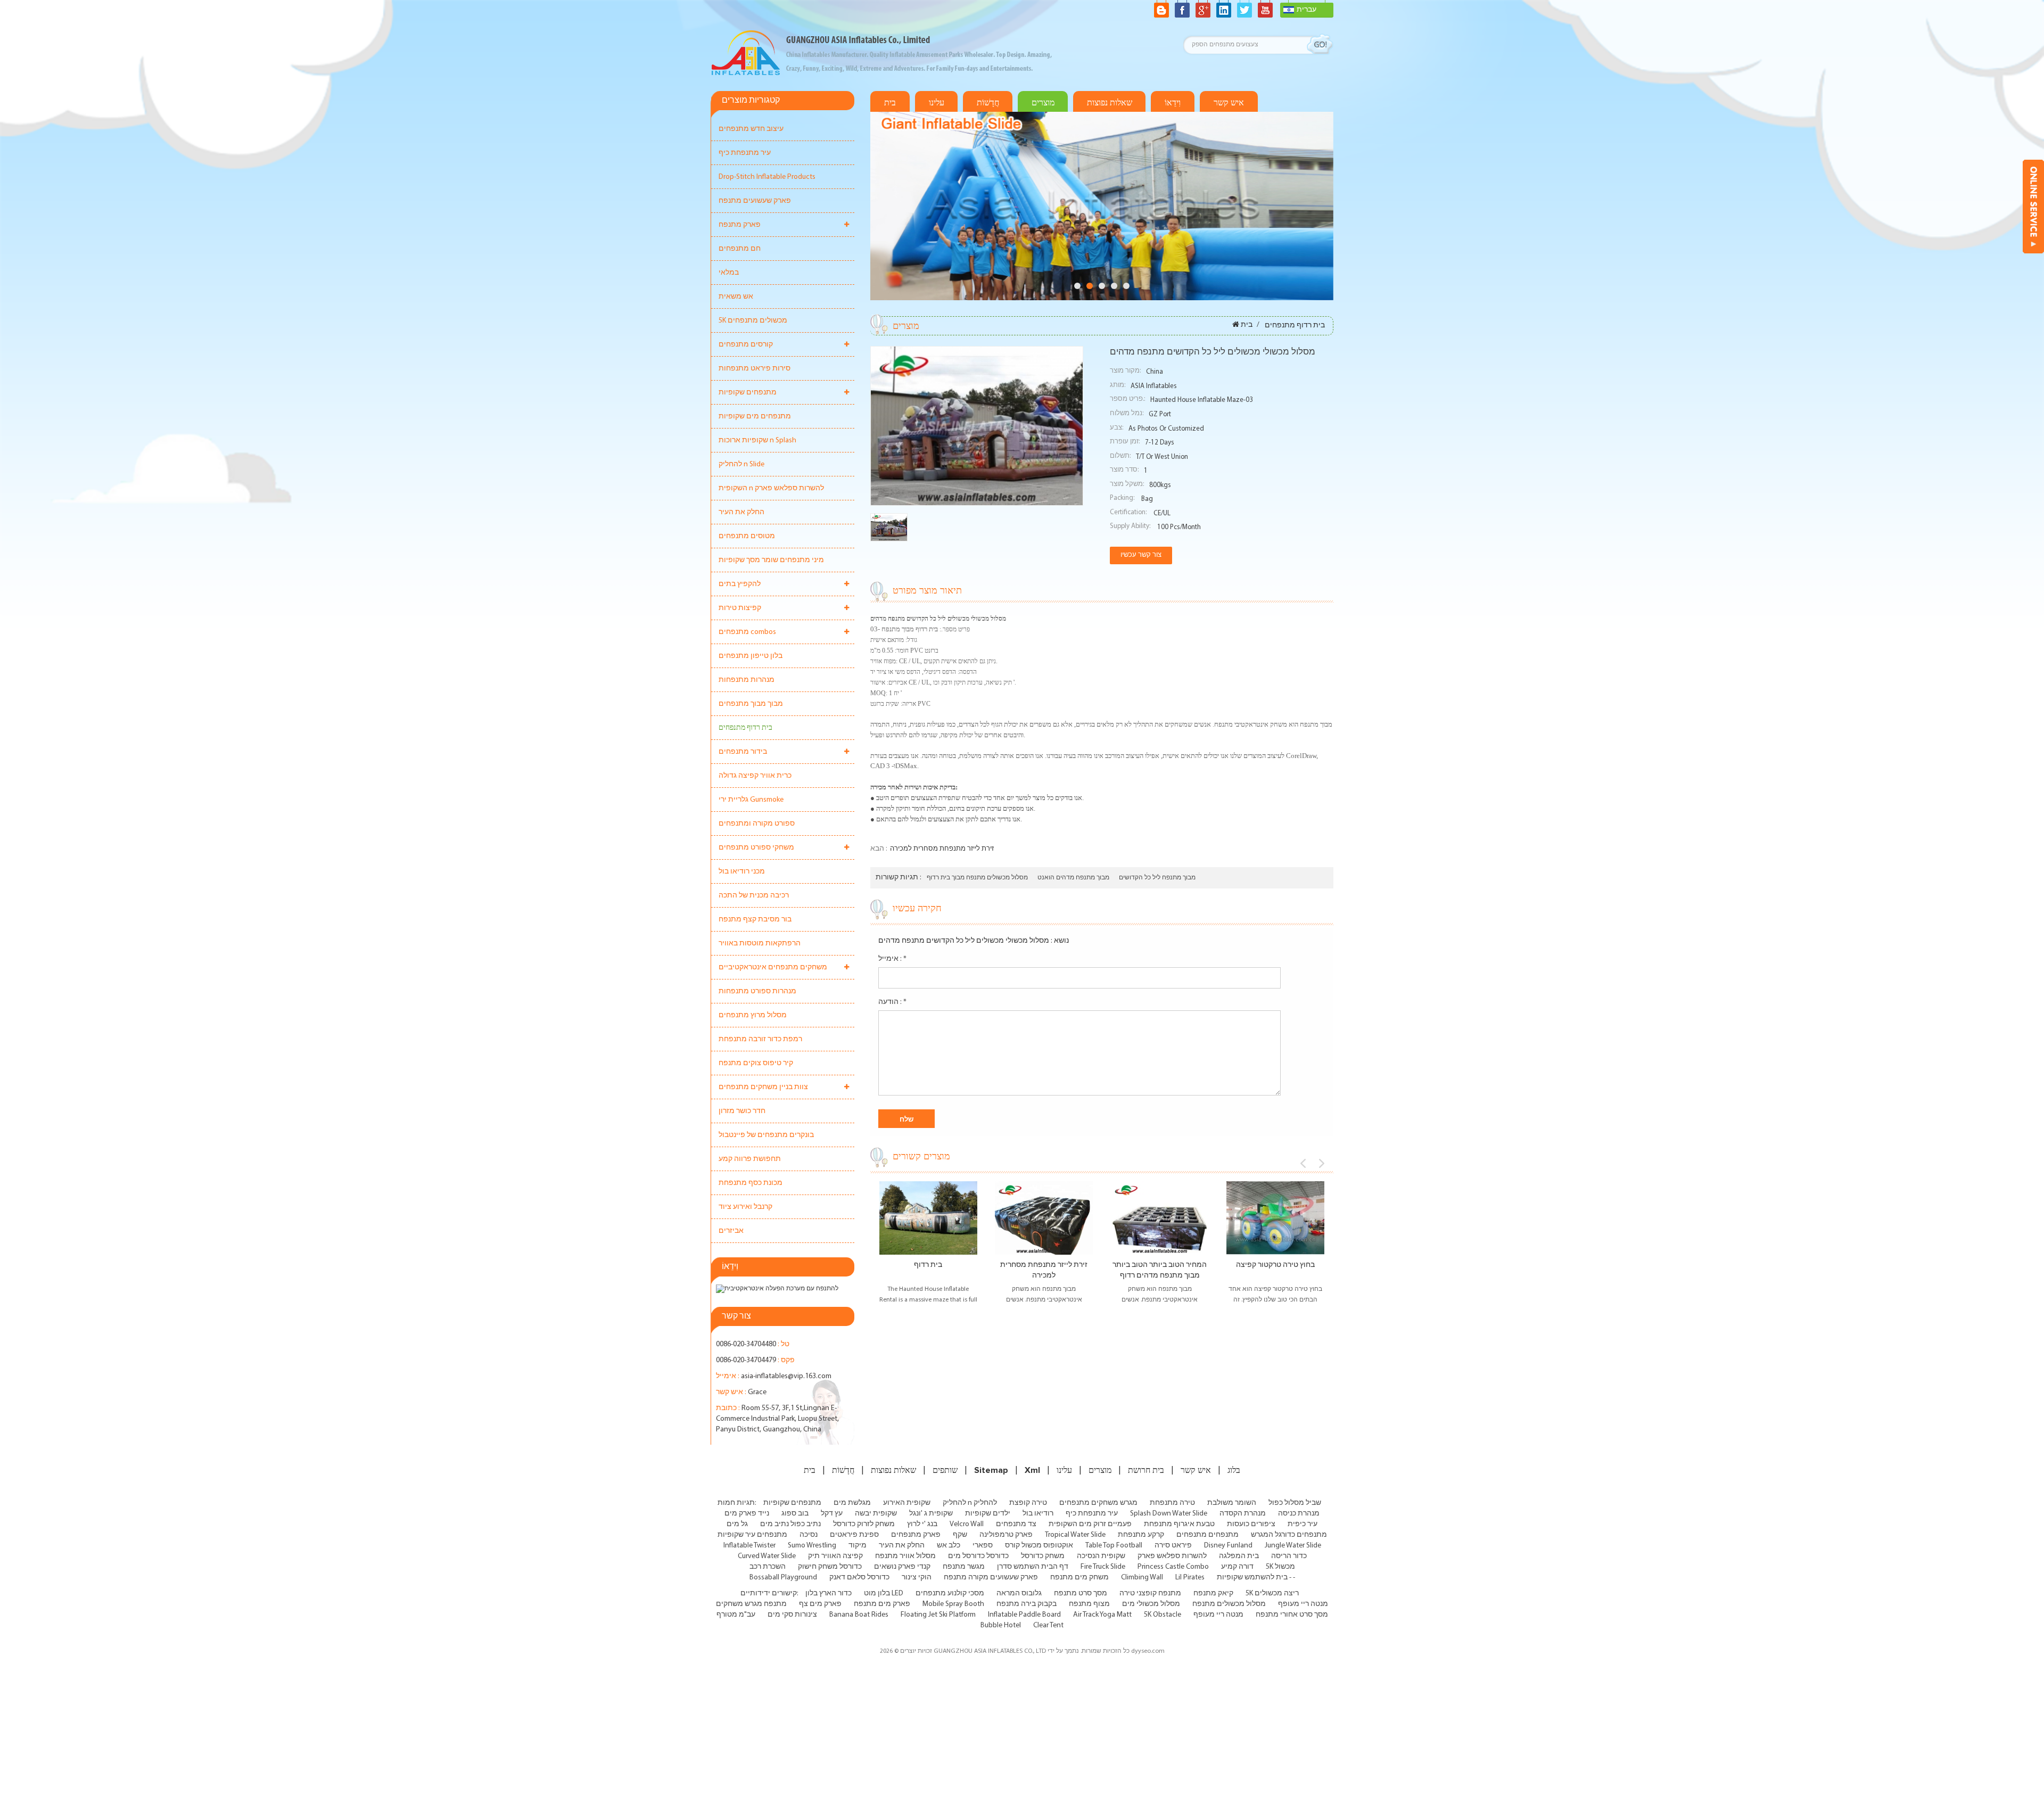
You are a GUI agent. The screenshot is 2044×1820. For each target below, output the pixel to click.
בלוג (1234, 1470)
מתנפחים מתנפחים (1208, 1535)
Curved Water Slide (767, 1556)
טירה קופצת (1028, 1503)
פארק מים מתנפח (882, 1604)
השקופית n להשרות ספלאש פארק (771, 488)
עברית (1307, 10)
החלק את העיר (741, 512)
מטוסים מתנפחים (747, 536)
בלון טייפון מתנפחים (751, 656)
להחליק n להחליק (970, 1503)
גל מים (737, 1524)
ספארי (983, 1546)
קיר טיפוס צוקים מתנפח (756, 1063)
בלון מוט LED (884, 1593)
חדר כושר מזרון (742, 1111)
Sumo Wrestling (812, 1546)
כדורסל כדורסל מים (978, 1556)
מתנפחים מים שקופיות (755, 417)
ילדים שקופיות (988, 1514)
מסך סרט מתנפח (1081, 1593)
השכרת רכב (768, 1567)
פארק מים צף (820, 1604)
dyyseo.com (1148, 1651)
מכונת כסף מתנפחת (751, 1183)
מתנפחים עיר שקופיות (752, 1535)
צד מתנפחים (1016, 1524)
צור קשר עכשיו (1141, 555)
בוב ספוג (795, 1514)
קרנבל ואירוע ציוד (745, 1207)
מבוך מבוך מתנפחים (751, 704)
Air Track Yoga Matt (1102, 1615)
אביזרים (731, 1231)
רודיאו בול (1038, 1514)
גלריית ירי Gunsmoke (751, 800)
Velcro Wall (967, 1524)
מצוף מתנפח (1089, 1604)
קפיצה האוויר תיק (835, 1556)
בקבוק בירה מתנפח (1027, 1604)
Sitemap (991, 1470)
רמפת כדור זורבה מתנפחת (760, 1039)
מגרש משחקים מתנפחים (1098, 1503)
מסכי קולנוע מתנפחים (950, 1593)
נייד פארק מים (747, 1514)
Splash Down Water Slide (1169, 1514)
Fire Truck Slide (1103, 1567)
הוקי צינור (917, 1578)
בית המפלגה (1239, 1556)
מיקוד (858, 1546)
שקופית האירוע (907, 1503)
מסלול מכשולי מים (1151, 1604)
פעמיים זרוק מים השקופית (1090, 1524)
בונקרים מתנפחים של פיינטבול (766, 1135)
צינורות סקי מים (792, 1615)
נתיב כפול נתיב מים (790, 1524)
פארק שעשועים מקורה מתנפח (991, 1578)
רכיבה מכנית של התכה (754, 896)
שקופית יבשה (876, 1514)
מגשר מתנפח (964, 1567)
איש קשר (1229, 103)
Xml (1032, 1470)
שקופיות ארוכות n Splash (757, 440)
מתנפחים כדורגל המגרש (1289, 1535)
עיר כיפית (1303, 1524)
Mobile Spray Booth (953, 1604)
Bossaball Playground (783, 1578)
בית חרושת (1146, 1470)
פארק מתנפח (740, 225)
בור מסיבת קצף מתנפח (755, 920)
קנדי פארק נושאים (902, 1567)
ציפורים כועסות (1251, 1524)
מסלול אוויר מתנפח (905, 1556)
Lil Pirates (1190, 1578)
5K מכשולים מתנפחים (753, 321)
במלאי (729, 273)
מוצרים (1043, 103)
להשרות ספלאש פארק (1172, 1556)
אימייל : (892, 959)
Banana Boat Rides (859, 1615)
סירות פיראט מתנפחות (755, 369)
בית (890, 103)
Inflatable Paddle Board (1024, 1615)
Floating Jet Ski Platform (938, 1615)
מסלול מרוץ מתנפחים (753, 1015)
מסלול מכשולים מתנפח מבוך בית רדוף (977, 878)
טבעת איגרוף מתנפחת (1179, 1524)
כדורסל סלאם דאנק (859, 1578)
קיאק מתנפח (1213, 1593)
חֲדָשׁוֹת (988, 103)
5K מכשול (1280, 1567)
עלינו (937, 103)
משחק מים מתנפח (1079, 1578)
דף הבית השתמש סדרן (1033, 1567)
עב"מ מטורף (736, 1615)
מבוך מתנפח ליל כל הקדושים (1157, 878)
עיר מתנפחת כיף (745, 153)
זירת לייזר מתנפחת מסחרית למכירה (942, 849)
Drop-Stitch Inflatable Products (767, 177)
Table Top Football (1114, 1546)
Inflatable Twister (749, 1546)
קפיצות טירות (740, 608)
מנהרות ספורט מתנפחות (757, 991)
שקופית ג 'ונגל (931, 1514)
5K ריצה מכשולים (1272, 1593)
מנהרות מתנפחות (747, 680)
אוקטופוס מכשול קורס (1039, 1546)
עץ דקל (832, 1514)
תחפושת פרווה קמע (750, 1159)
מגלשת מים (852, 1503)
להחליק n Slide (741, 464)
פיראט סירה (1173, 1546)
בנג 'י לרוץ (922, 1524)
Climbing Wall (1142, 1578)
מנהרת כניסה (1299, 1514)
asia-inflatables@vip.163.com (786, 1376)
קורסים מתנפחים (746, 345)
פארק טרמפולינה (1006, 1535)
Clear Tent (1048, 1625)
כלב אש (949, 1546)
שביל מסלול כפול (1295, 1503)
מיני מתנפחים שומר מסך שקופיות (771, 560)
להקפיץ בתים (740, 584)
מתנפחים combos (747, 632)
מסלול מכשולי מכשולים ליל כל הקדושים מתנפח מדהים (964, 941)
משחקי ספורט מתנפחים (756, 848)
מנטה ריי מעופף (1303, 1604)
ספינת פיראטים (854, 1535)
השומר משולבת (1232, 1503)
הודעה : (892, 1002)
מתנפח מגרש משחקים (751, 1604)
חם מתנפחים (740, 249)
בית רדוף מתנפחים (745, 728)
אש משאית (736, 297)
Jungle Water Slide (1293, 1546)
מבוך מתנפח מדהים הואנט (1073, 878)
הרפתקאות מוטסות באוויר (760, 944)
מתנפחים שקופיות (748, 393)
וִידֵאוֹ (1173, 103)
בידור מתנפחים (743, 752)
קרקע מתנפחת (1141, 1535)
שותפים (945, 1470)
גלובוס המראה (1019, 1593)
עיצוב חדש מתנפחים (751, 129)
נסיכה (809, 1535)
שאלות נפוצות (1110, 103)
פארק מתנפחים (916, 1535)
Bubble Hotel (1001, 1625)
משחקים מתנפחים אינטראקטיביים (773, 967)
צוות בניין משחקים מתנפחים (763, 1087)
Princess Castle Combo (1173, 1567)
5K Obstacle (1163, 1615)
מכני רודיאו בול (742, 872)
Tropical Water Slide (1075, 1535)
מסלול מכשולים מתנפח (1229, 1604)
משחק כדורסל (1043, 1556)
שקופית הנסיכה (1101, 1556)
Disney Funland (1228, 1546)
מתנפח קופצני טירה (1150, 1593)
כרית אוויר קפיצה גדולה (755, 776)
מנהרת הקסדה (1243, 1514)
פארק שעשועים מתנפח (755, 201)
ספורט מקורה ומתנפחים (757, 824)
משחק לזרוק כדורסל (864, 1524)
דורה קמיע (1237, 1567)
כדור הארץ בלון (829, 1593)
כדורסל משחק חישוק (830, 1567)
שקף (960, 1535)
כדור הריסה (1289, 1556)
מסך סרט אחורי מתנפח (1292, 1615)
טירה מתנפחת (1172, 1503)
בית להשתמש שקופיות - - (1256, 1578)
